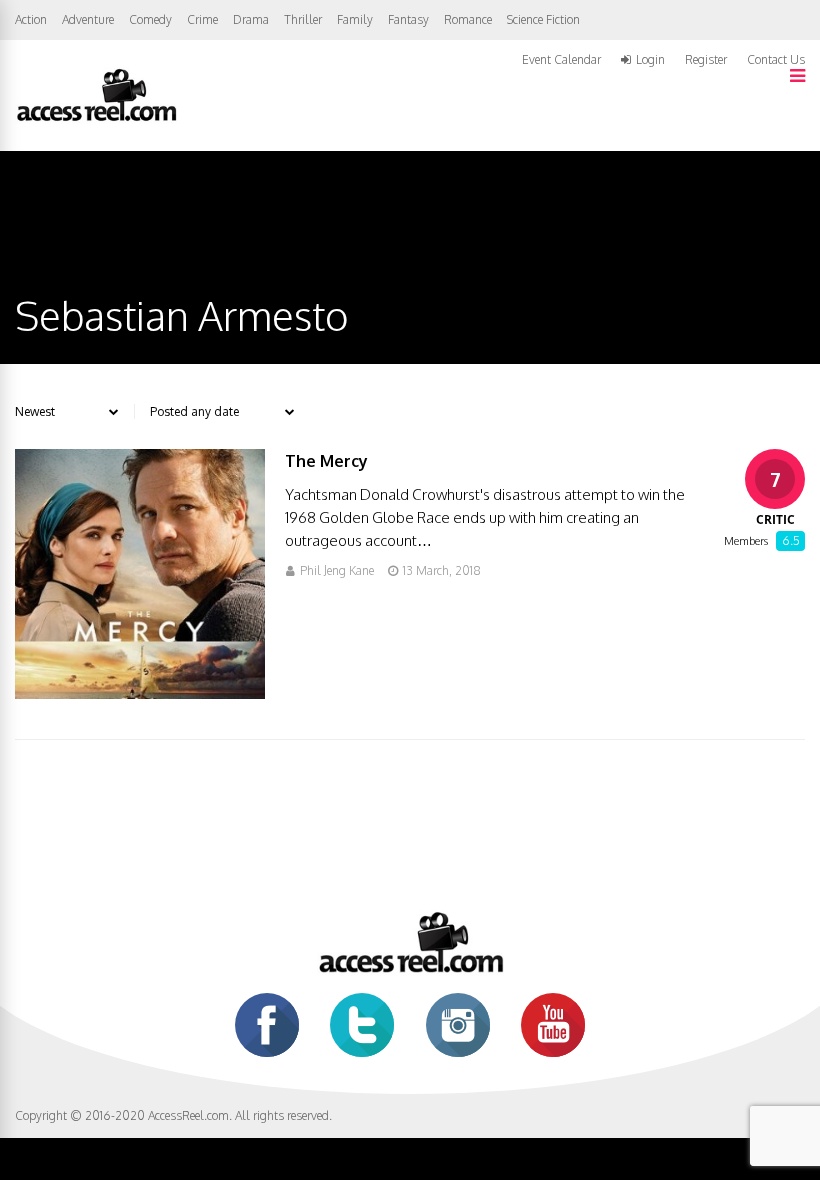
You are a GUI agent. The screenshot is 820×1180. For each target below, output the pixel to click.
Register (706, 60)
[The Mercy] (140, 693)
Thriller (303, 19)
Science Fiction (543, 19)
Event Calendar (561, 59)
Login (650, 60)
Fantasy (408, 19)
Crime (202, 19)
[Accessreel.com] (96, 119)
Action (31, 19)
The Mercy (326, 461)
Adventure (88, 19)
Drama (251, 19)
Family (355, 19)
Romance (468, 19)
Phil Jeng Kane (337, 570)
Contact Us (776, 59)
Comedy (150, 19)
